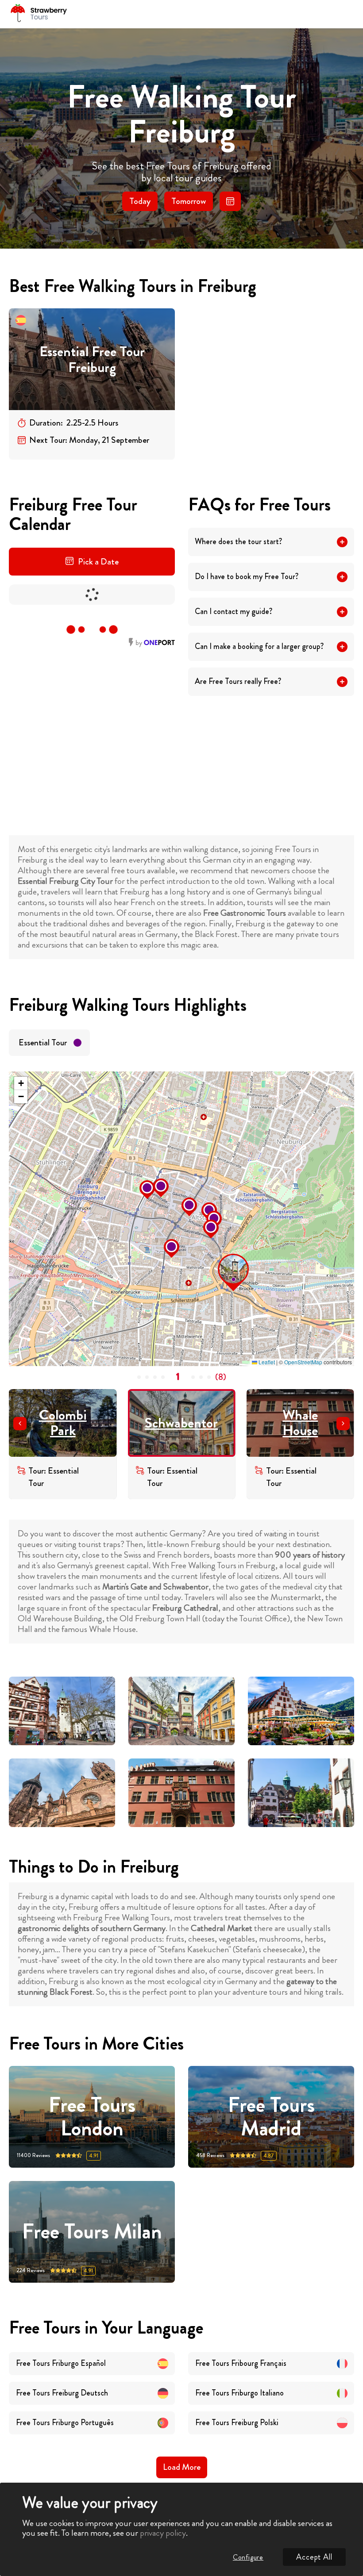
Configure (248, 2557)
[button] (220, 1256)
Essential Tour (43, 1042)
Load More (182, 2467)
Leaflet (266, 1362)
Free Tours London (92, 2117)
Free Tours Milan (92, 2232)
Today (140, 201)
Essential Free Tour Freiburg (92, 359)
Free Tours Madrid (271, 2117)
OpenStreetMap (303, 1362)
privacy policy (163, 2533)
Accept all (314, 2557)
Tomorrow (189, 201)
